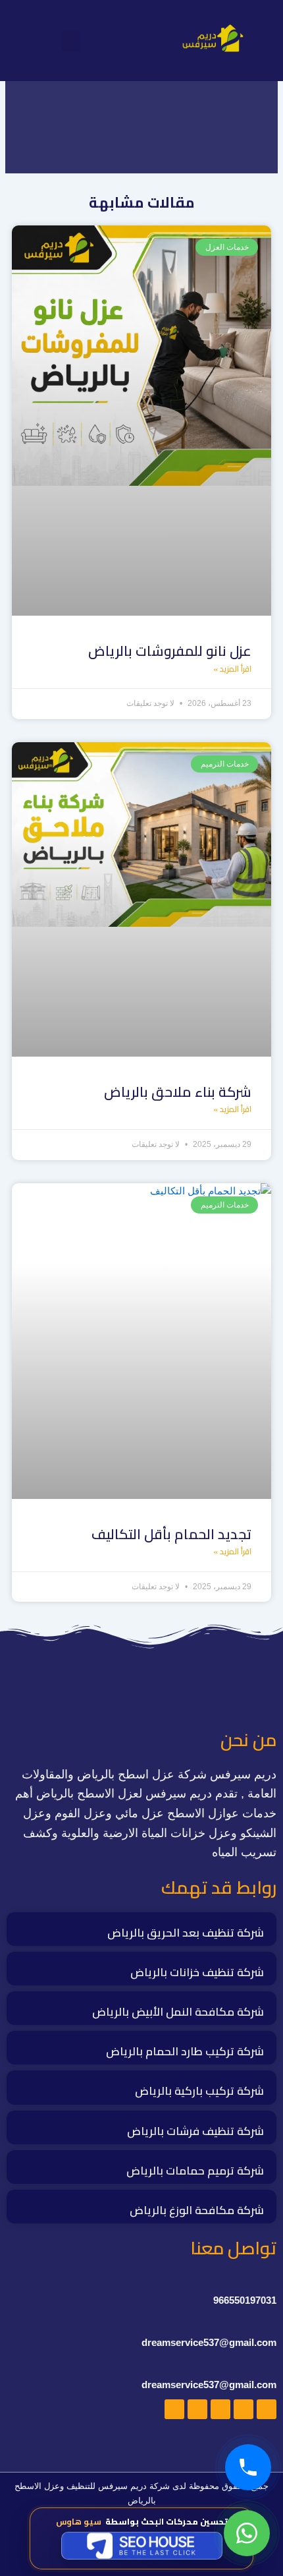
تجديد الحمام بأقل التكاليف (171, 1534)
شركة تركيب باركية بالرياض (199, 2091)
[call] (248, 2467)
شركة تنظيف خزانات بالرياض (197, 1972)
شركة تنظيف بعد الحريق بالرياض (186, 1933)
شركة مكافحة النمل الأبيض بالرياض (178, 2012)
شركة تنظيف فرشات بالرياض (195, 2131)
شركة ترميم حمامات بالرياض (195, 2171)
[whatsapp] (247, 2533)
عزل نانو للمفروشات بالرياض (170, 651)
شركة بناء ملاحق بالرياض (178, 1092)
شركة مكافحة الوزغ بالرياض (197, 2210)
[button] (71, 41)
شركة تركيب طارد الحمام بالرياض (185, 2051)
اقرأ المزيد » (232, 669)
